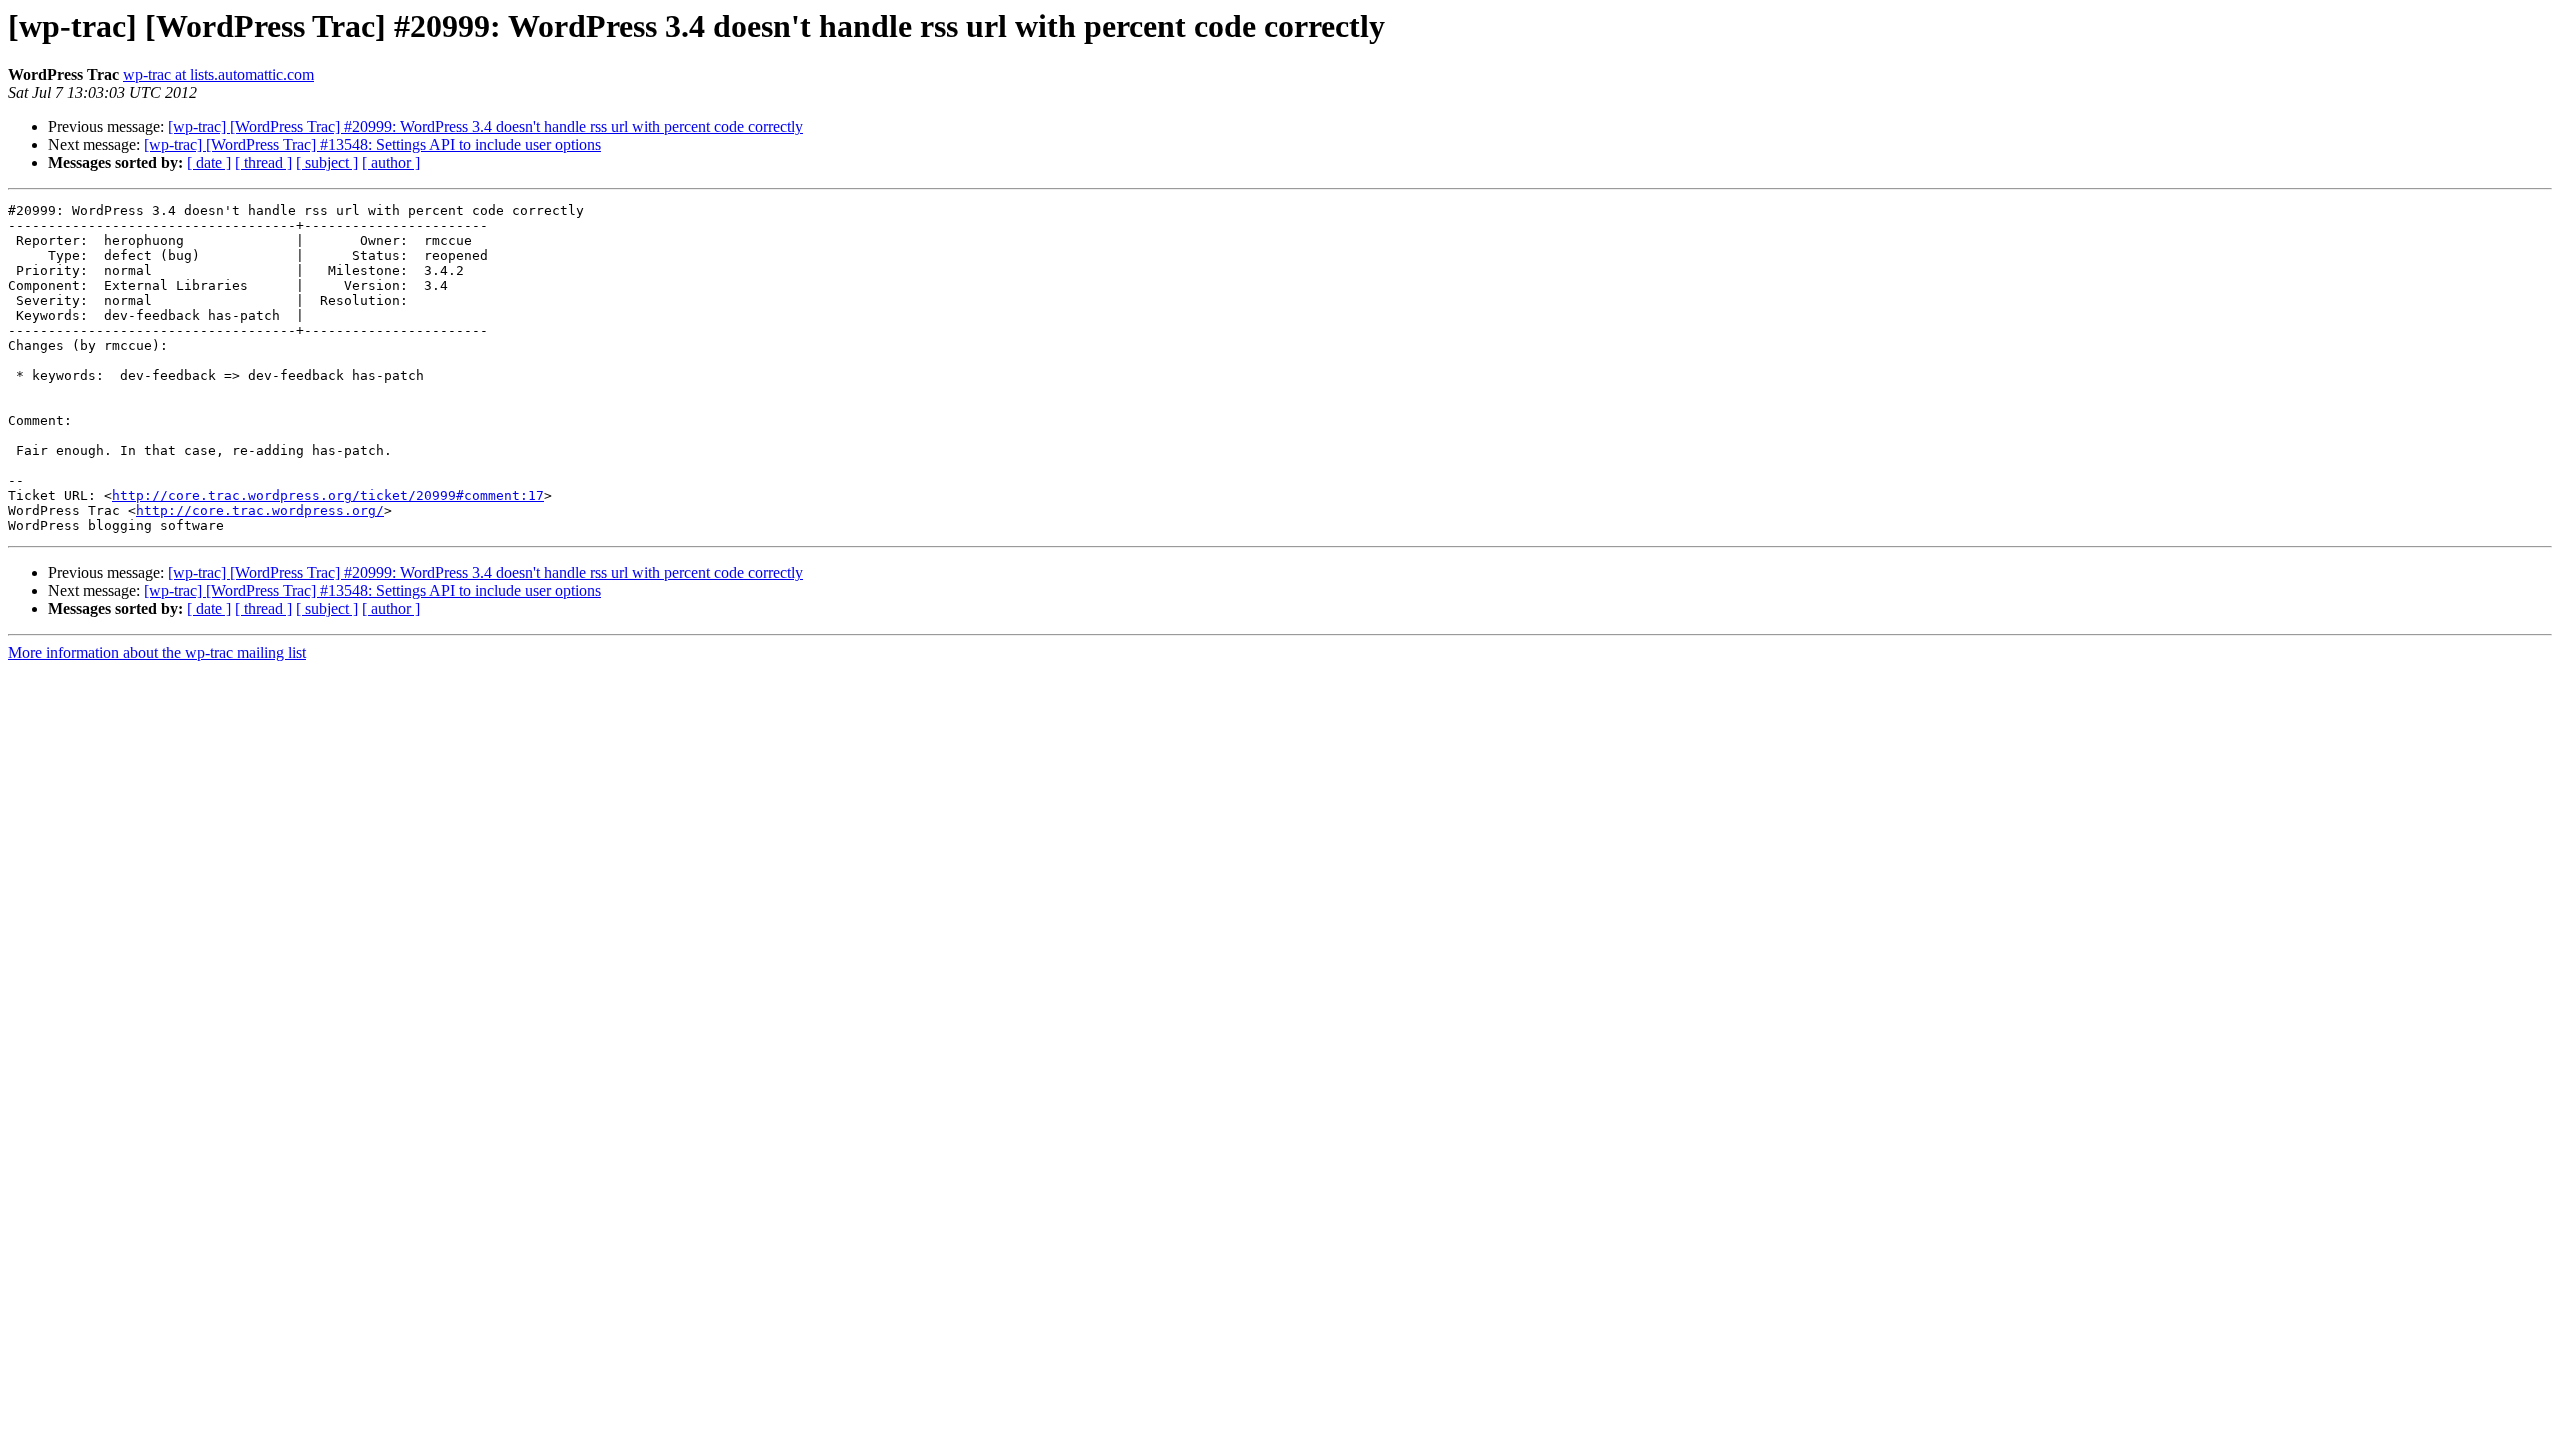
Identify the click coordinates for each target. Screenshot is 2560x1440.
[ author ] (391, 162)
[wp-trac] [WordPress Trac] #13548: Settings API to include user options (372, 144)
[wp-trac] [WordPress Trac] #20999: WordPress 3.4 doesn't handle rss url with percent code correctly (485, 126)
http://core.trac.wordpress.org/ (260, 510)
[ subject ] (327, 162)
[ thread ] (263, 162)
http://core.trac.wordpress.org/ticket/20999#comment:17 (328, 495)
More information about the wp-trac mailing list (157, 652)
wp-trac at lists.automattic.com (218, 74)
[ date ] (209, 162)
